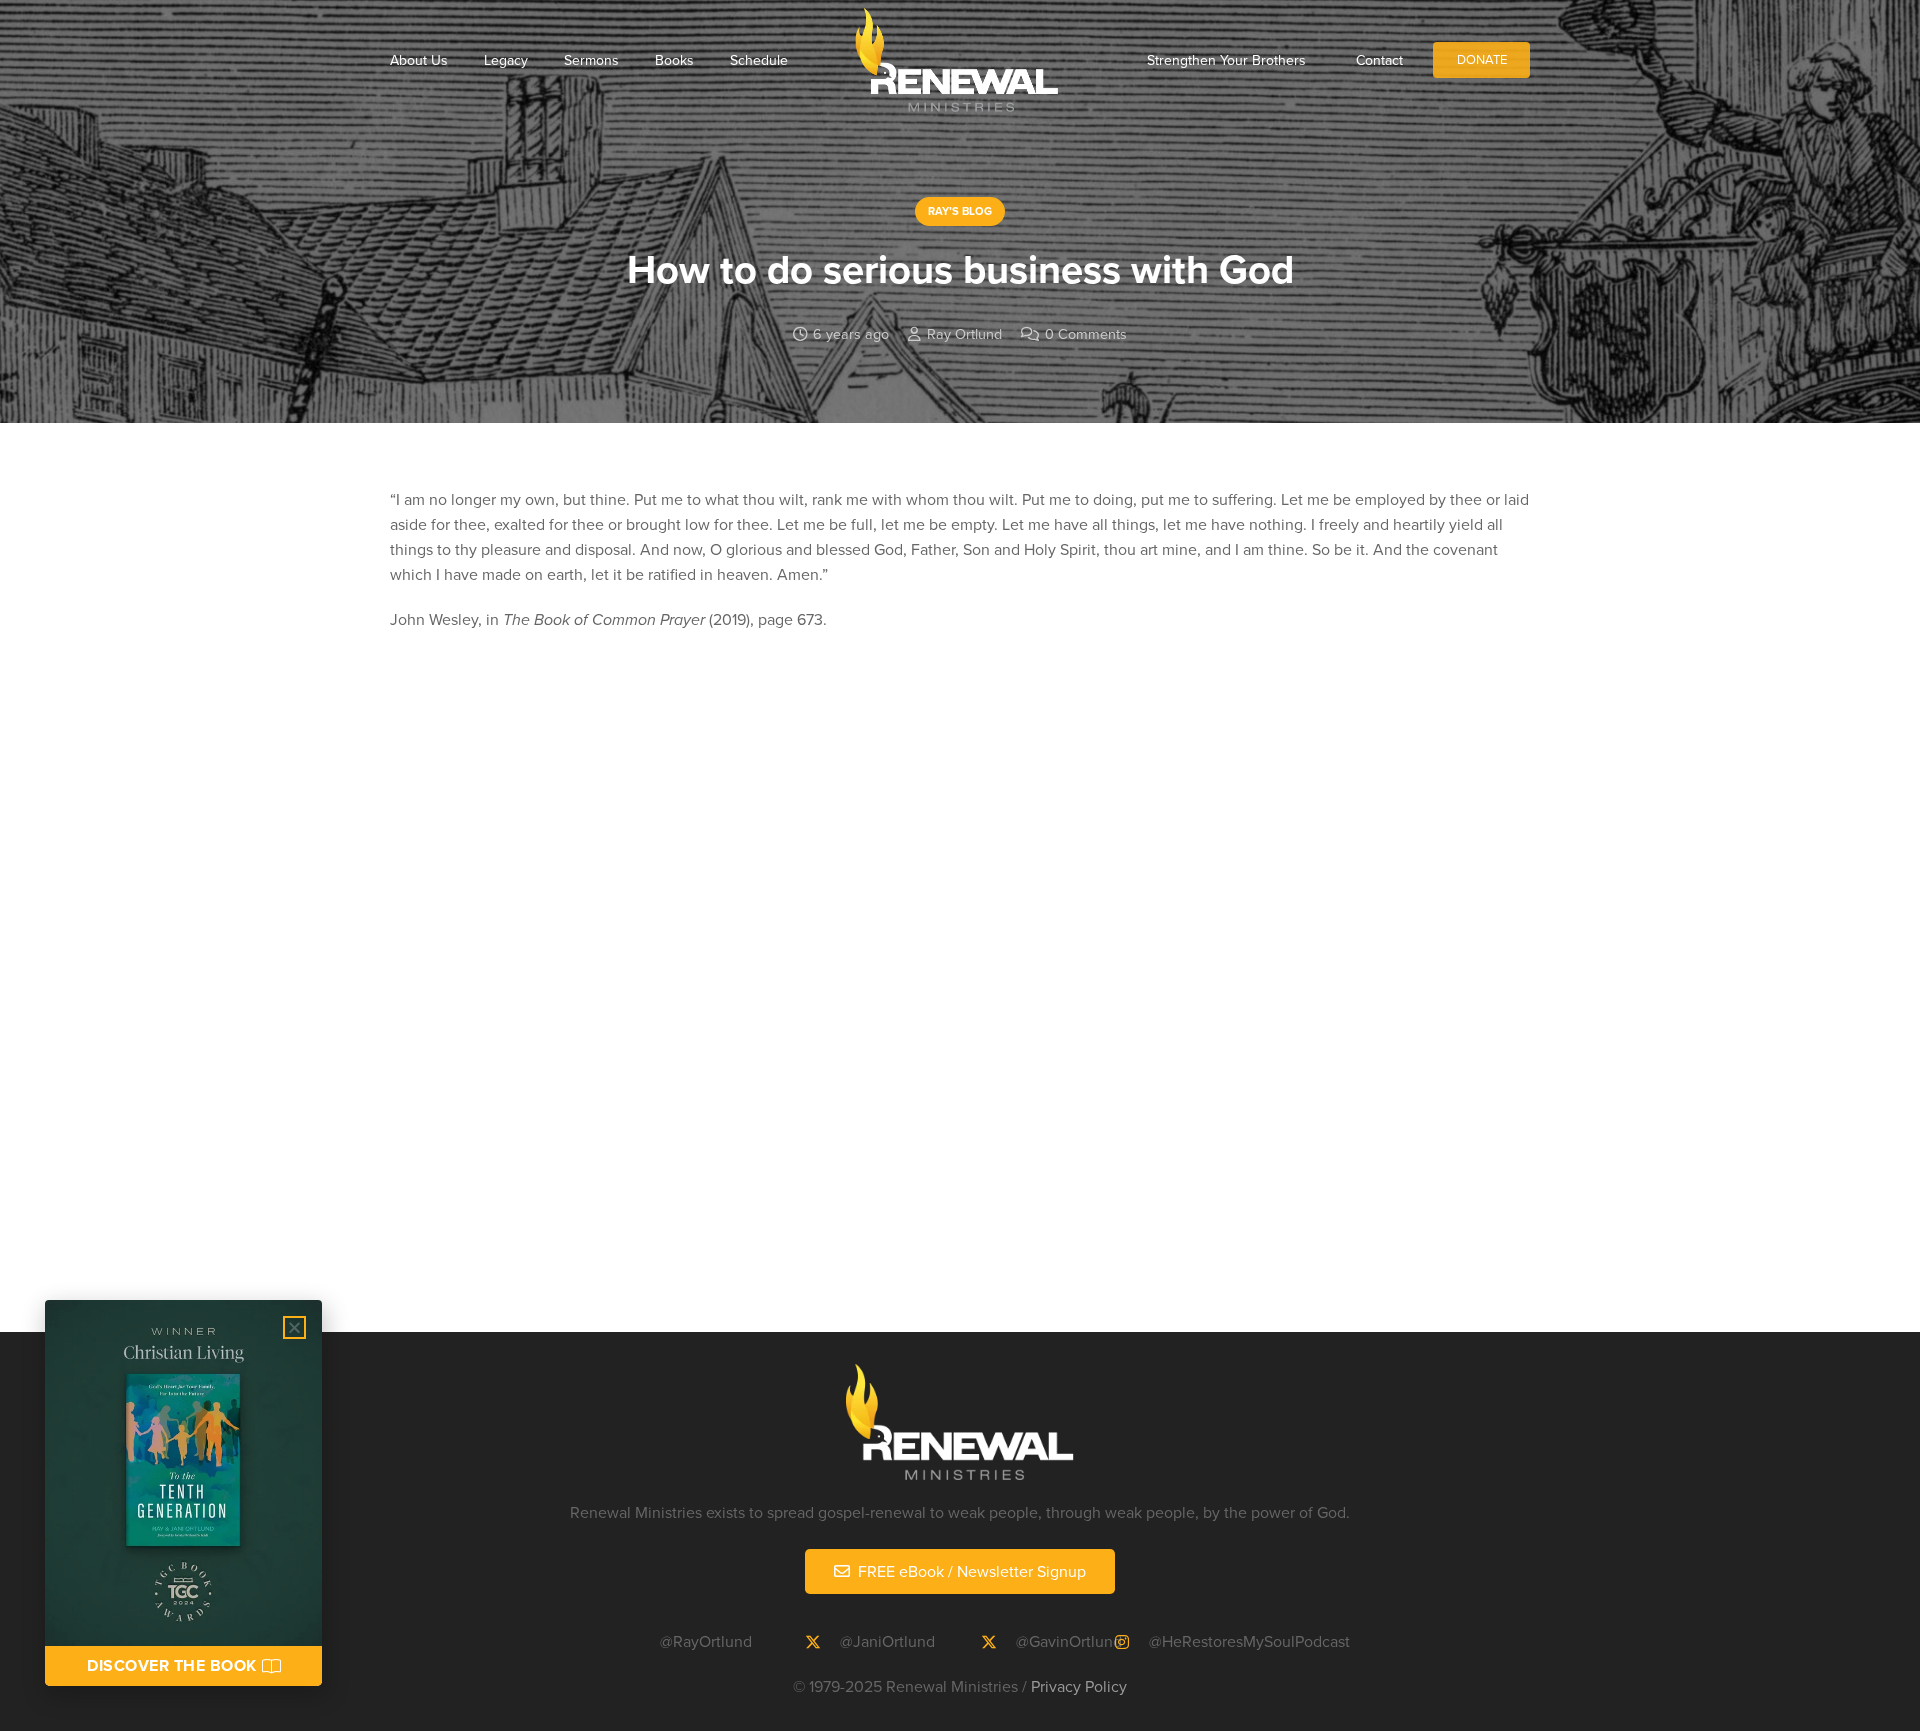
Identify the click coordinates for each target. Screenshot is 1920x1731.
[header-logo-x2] (956, 60)
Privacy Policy (1079, 1686)
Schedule (759, 60)
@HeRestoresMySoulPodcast (1249, 1641)
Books (674, 60)
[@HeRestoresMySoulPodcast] (1131, 1642)
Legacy (506, 60)
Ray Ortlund (964, 333)
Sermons (591, 60)
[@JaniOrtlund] (822, 1642)
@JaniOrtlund (887, 1641)
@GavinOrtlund (1069, 1641)
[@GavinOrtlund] (998, 1642)
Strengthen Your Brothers (1226, 60)
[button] (294, 1327)
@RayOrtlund (706, 1641)
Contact (1379, 60)
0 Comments (1086, 333)
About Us (419, 60)
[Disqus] (960, 1011)
